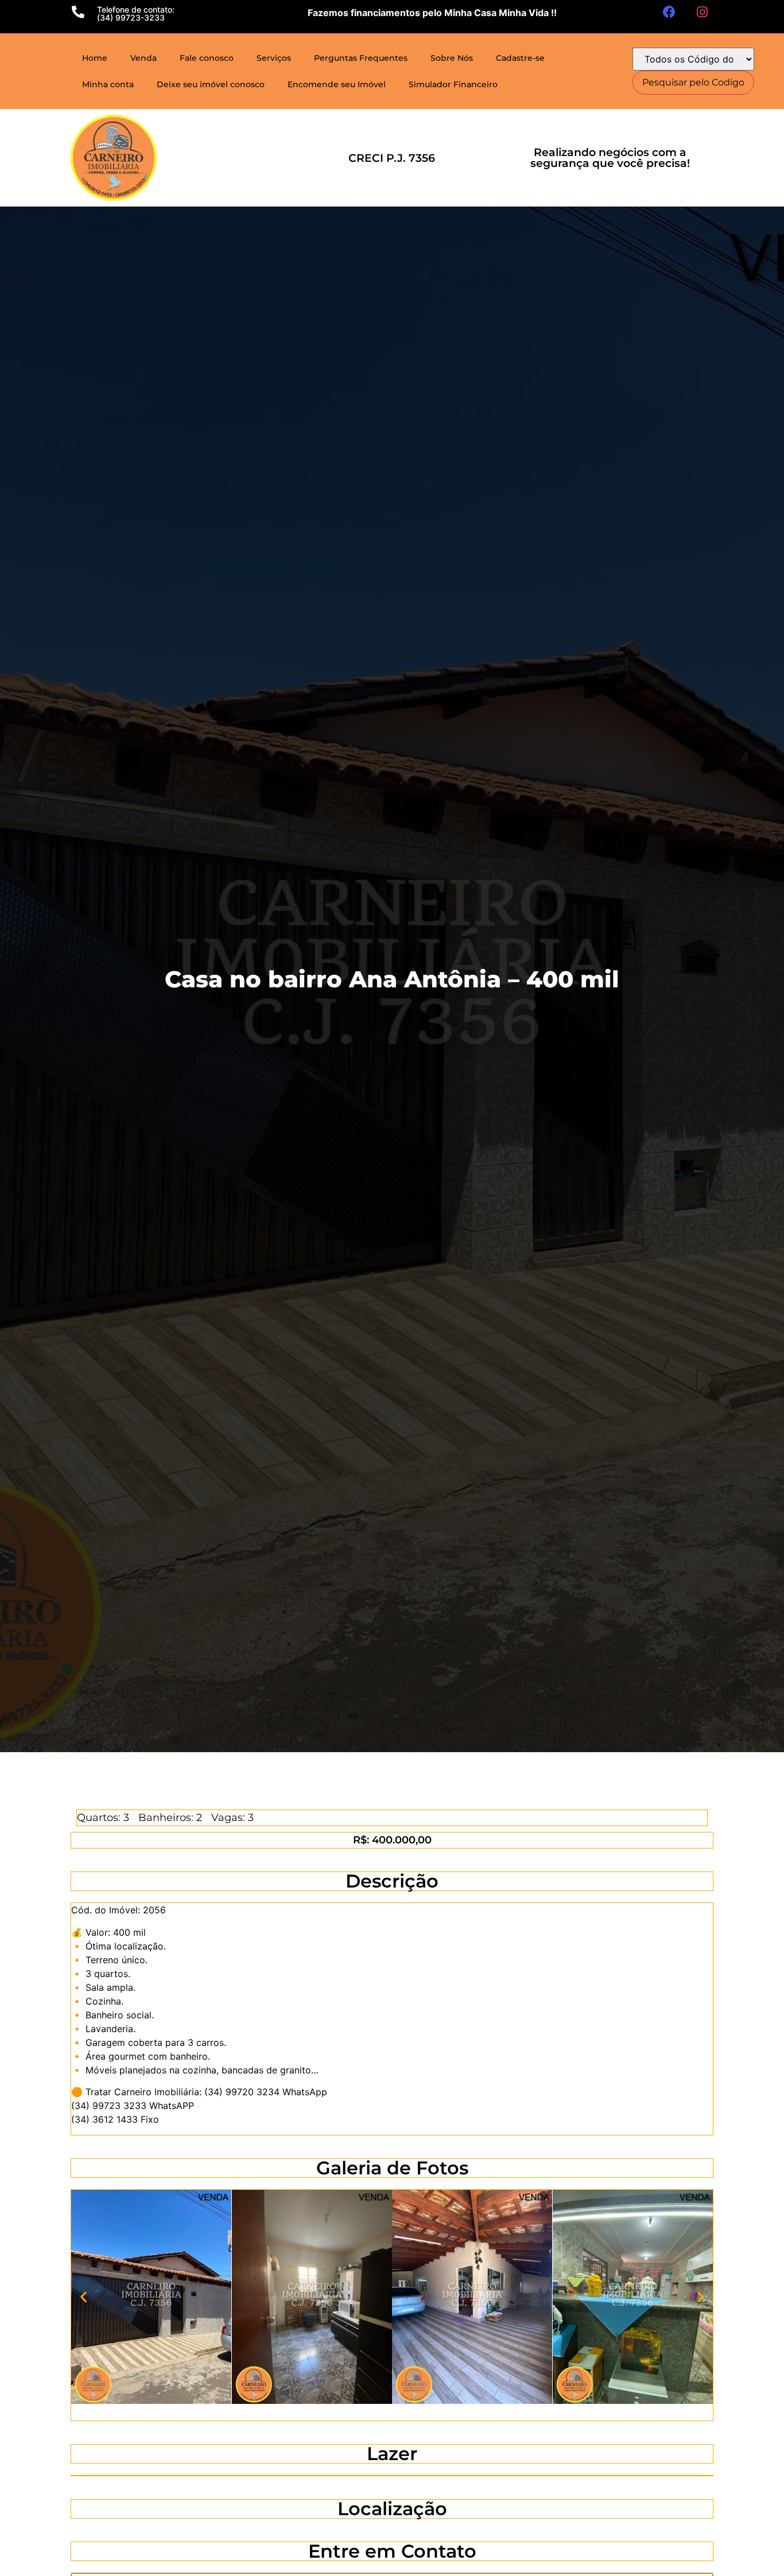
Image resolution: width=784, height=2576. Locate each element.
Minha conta (108, 84)
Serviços (274, 58)
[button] (84, 2296)
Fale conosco (207, 58)
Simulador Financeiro (453, 84)
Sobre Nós (452, 58)
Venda (143, 58)
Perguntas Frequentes (361, 58)
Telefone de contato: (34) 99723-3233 (136, 13)
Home (95, 58)
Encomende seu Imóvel (337, 84)
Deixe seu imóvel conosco (211, 84)
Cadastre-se (520, 58)
